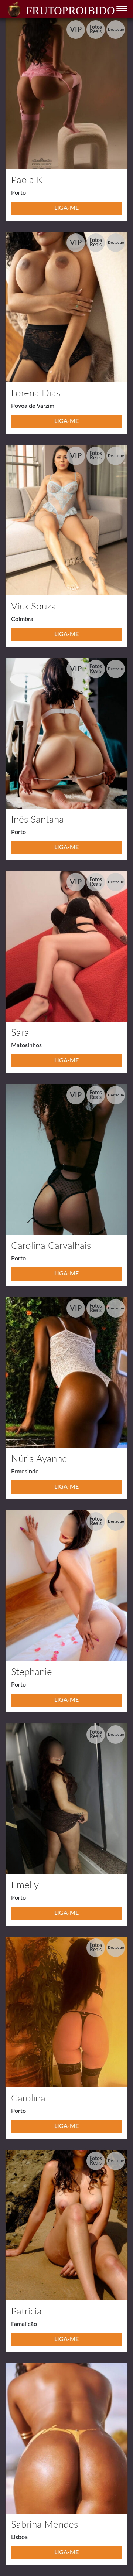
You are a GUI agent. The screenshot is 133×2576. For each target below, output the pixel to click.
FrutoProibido (70, 11)
